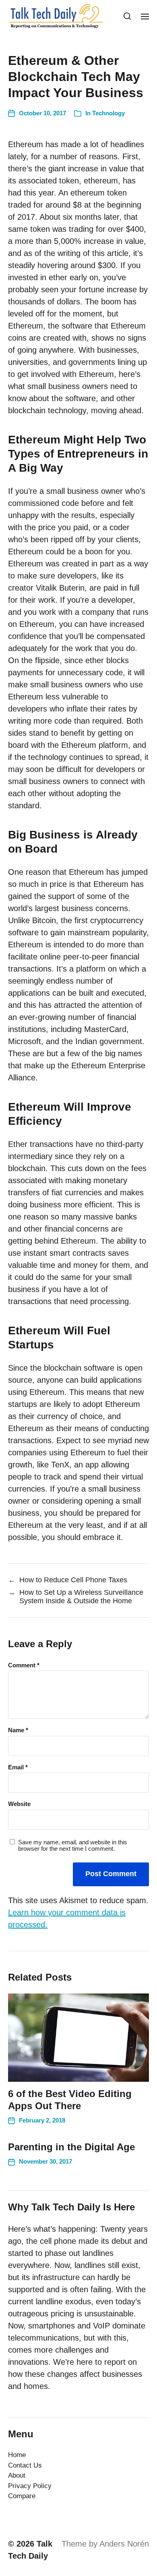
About (17, 2475)
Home (17, 2455)
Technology (108, 113)
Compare (22, 2496)
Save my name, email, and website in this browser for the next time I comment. (73, 1846)
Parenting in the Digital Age (71, 2147)
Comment (24, 1665)
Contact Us (25, 2465)
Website (19, 1804)
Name (18, 1730)
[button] (127, 16)
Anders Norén (124, 2544)
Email (18, 1767)
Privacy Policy (30, 2486)
